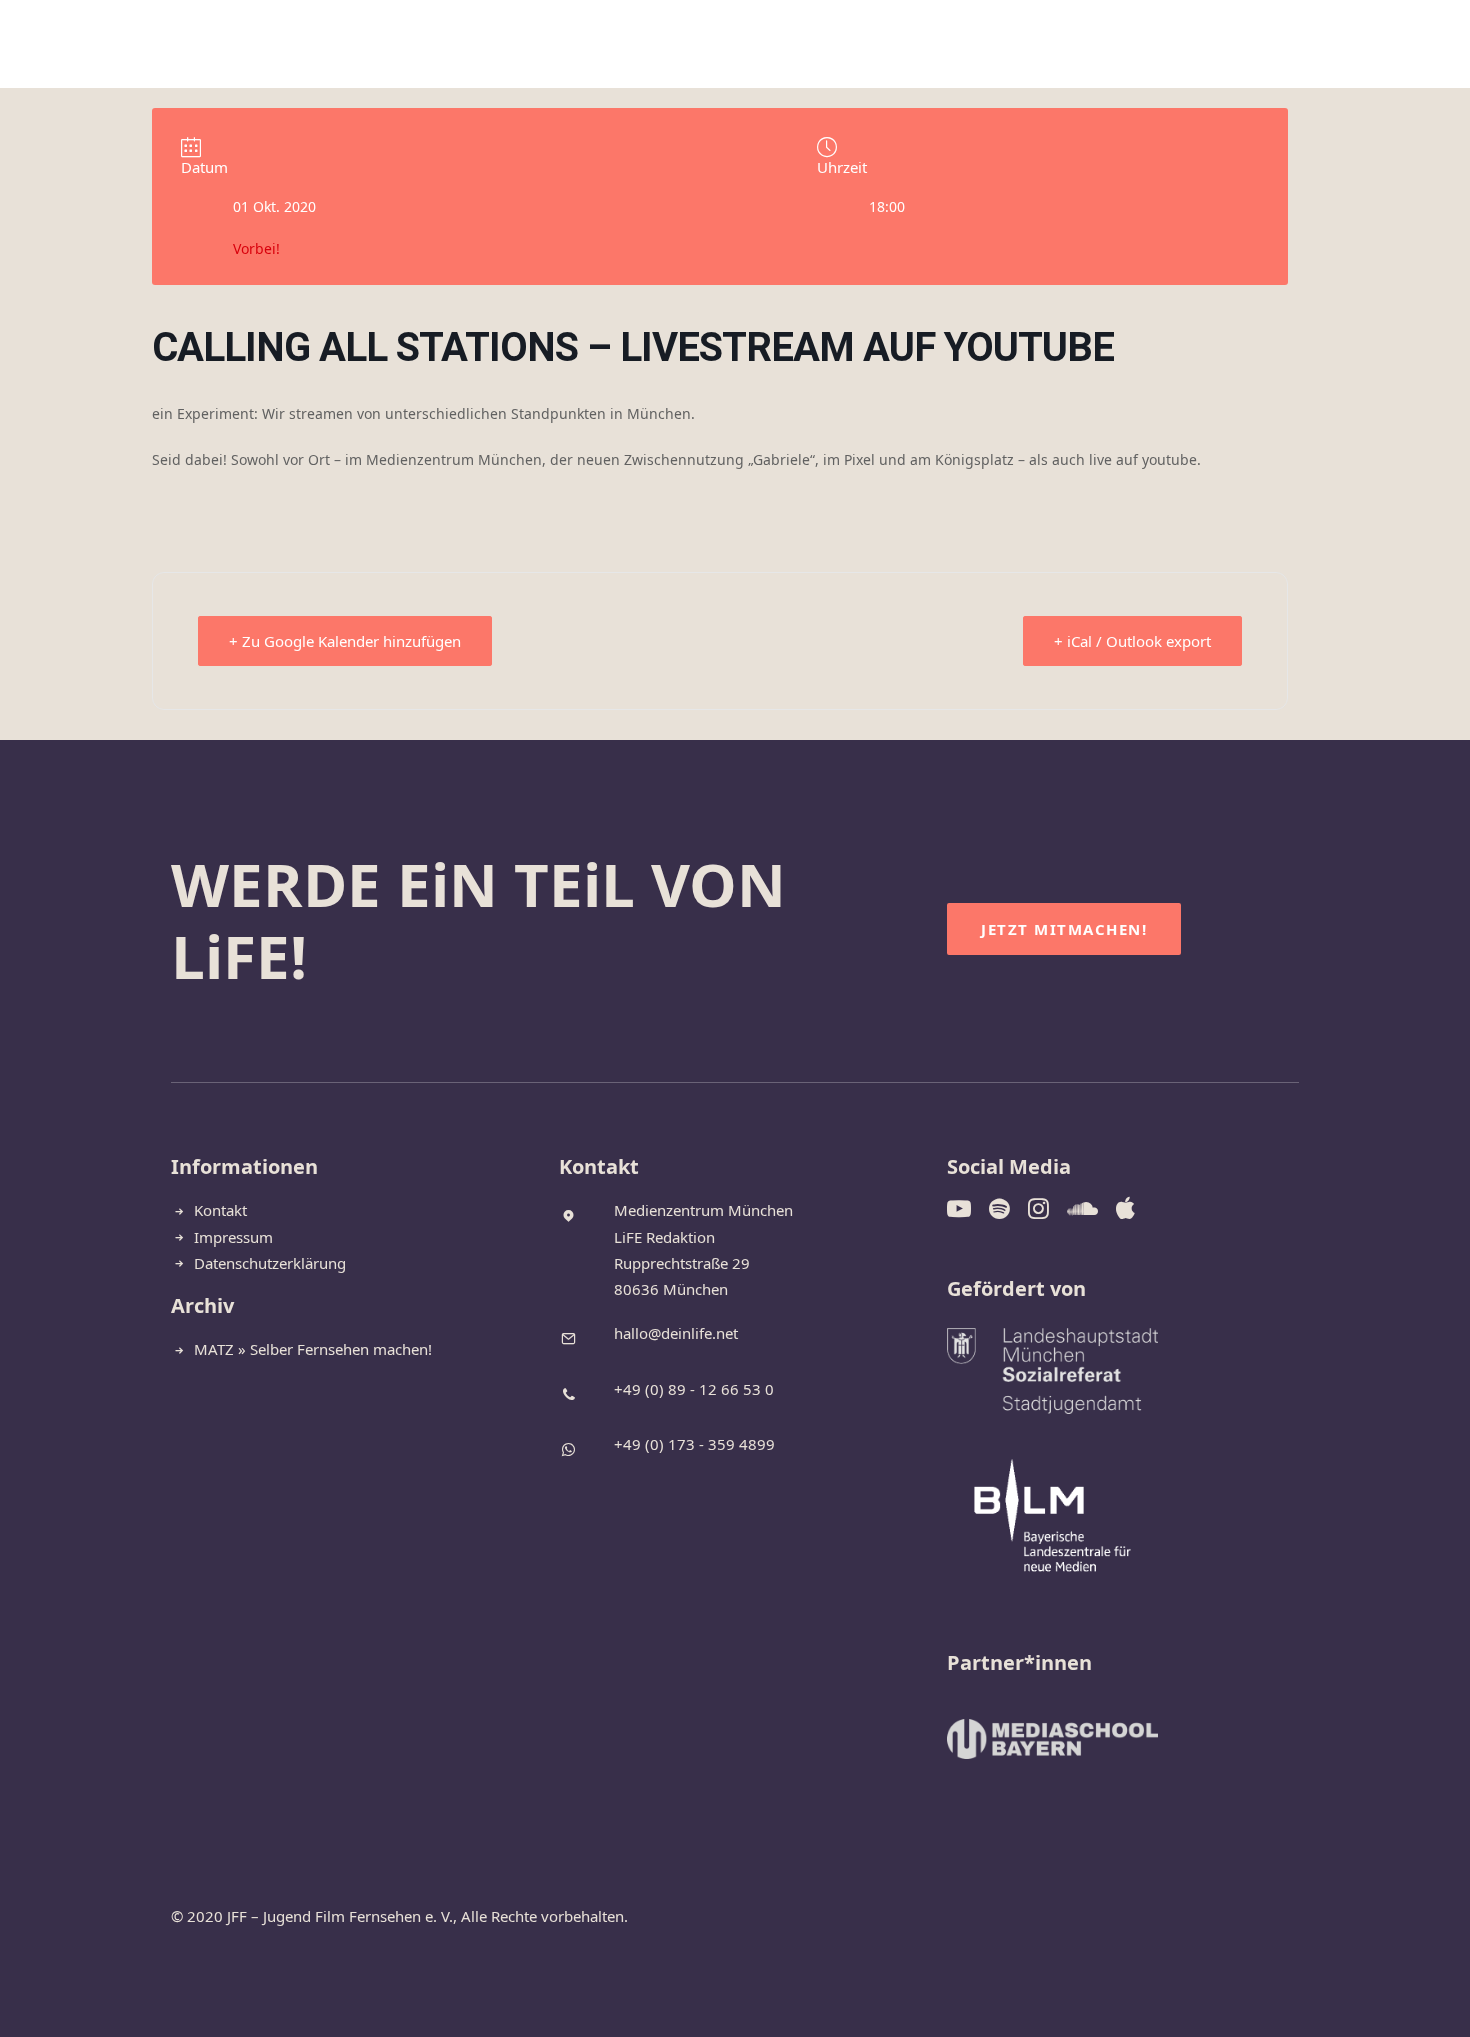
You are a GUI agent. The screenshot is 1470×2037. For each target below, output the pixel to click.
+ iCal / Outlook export (1132, 641)
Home (533, 44)
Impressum (233, 1237)
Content (742, 44)
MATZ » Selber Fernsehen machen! (313, 1349)
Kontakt (925, 44)
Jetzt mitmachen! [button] (1064, 929)
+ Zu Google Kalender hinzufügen (345, 641)
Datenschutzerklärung (270, 1263)
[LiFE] (72, 44)
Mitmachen (631, 44)
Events (833, 44)
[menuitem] (533, 44)
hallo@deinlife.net (676, 1333)
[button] (1303, 44)
